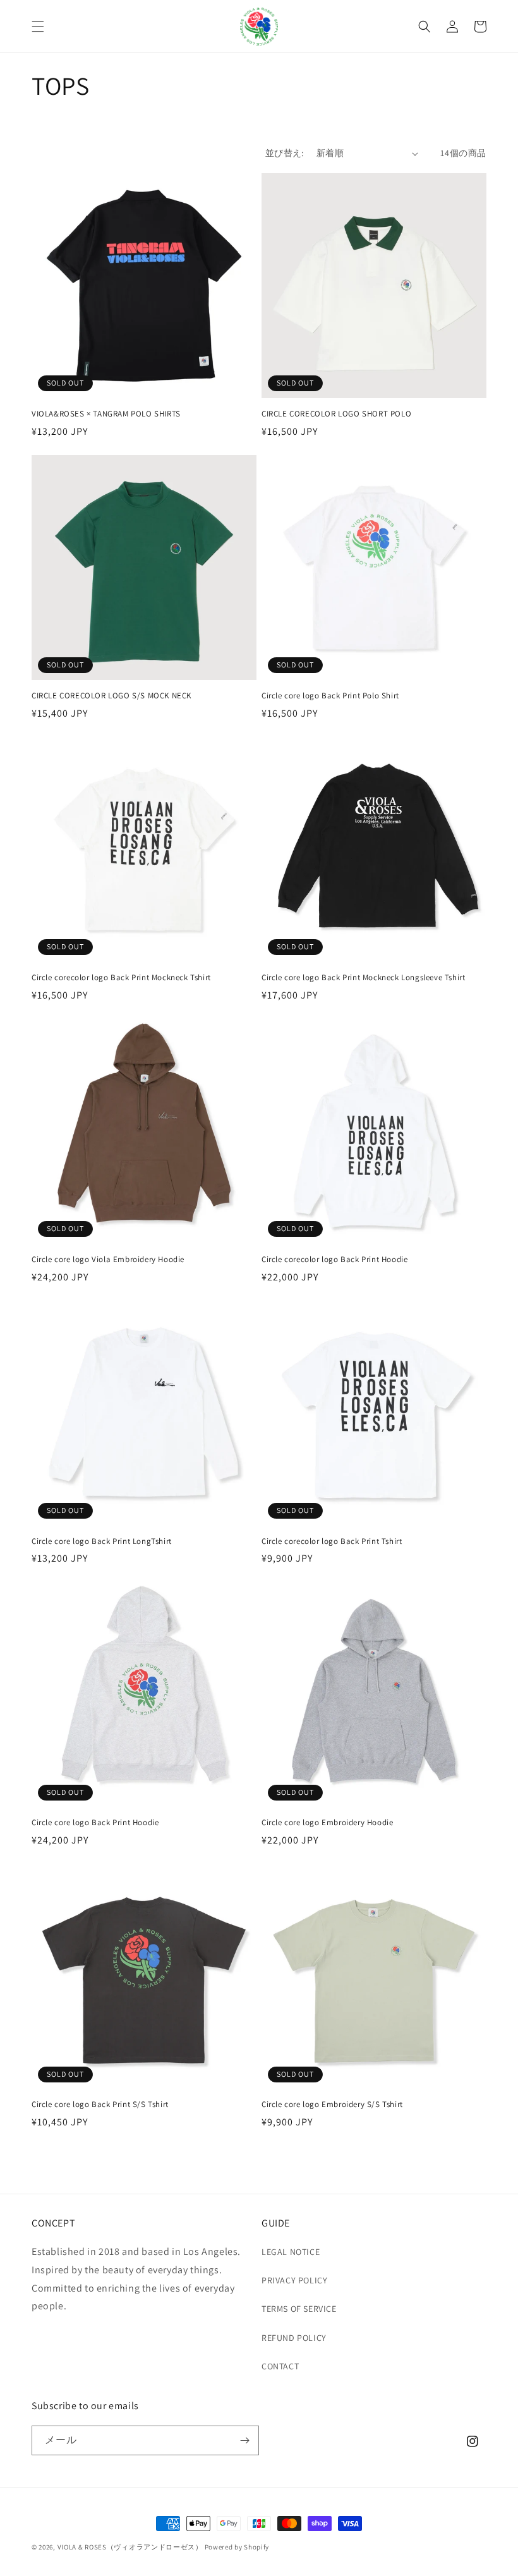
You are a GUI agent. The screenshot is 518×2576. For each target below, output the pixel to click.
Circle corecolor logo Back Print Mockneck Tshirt (121, 978)
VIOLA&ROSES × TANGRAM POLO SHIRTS (106, 414)
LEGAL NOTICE (291, 2252)
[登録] (244, 2440)
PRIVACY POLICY (294, 2280)
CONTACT (280, 2366)
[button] (38, 27)
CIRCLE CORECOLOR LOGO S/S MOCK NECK (111, 696)
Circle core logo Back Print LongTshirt (102, 1541)
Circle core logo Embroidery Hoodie (327, 1823)
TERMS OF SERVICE (299, 2309)
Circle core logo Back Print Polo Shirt (330, 696)
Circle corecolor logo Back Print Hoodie (334, 1260)
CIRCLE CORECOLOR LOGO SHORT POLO (336, 414)
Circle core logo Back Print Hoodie (95, 1823)
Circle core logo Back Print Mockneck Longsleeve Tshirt (363, 978)
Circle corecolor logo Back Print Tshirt (332, 1541)
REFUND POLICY (294, 2338)
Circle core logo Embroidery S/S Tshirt (332, 2105)
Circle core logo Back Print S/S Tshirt (100, 2105)
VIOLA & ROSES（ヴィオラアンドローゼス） (130, 2547)
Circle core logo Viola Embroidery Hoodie (108, 1260)
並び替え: (285, 153)
